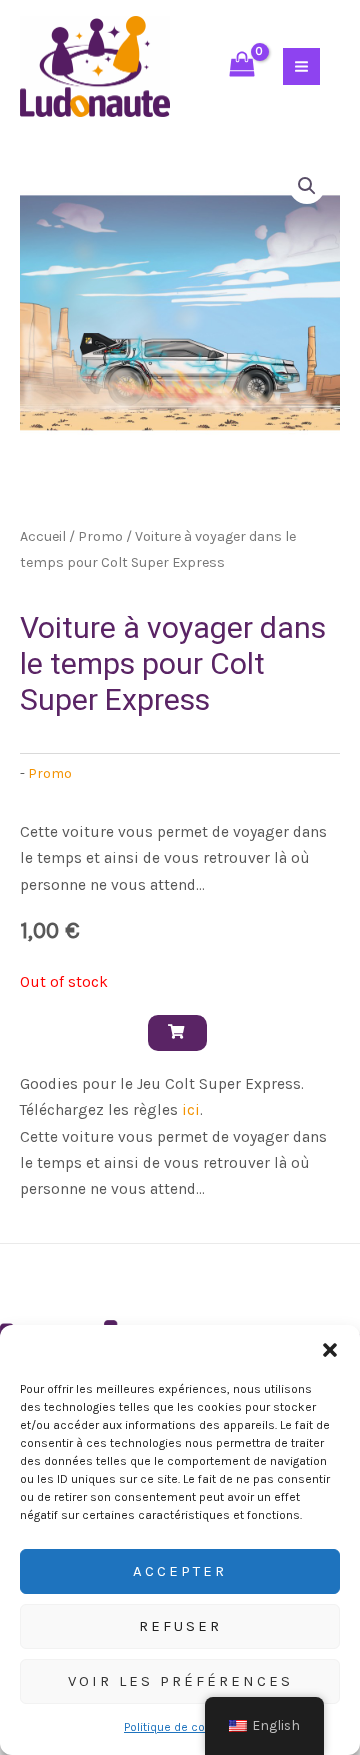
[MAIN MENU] (301, 66)
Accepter (180, 1571)
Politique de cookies (180, 1727)
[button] (330, 1350)
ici (191, 1110)
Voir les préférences (180, 1681)
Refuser (180, 1626)
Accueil (43, 536)
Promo (100, 536)
